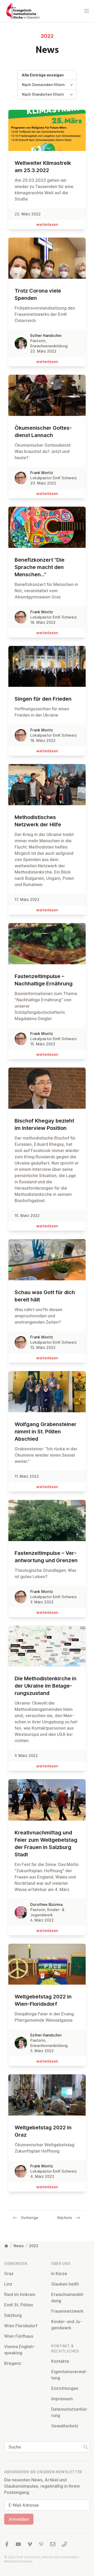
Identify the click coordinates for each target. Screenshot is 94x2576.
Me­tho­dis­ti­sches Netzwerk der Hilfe (38, 821)
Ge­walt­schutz (65, 2426)
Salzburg (13, 2315)
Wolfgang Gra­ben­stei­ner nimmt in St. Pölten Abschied (46, 1432)
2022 (34, 2246)
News (19, 2246)
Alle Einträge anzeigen (43, 75)
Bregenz (13, 2363)
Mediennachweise (18, 2561)
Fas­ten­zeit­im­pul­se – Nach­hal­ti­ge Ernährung (44, 980)
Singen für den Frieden (43, 699)
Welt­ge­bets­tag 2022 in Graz (43, 2131)
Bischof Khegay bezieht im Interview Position (44, 1124)
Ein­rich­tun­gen (65, 2388)
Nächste (65, 2218)
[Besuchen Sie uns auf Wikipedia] (41, 2544)
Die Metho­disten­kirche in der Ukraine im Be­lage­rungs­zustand (46, 1686)
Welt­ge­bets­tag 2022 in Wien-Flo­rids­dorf (43, 2000)
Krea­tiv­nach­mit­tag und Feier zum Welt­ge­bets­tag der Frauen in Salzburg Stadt (46, 1844)
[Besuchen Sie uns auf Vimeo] (30, 2544)
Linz (8, 2284)
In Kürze (59, 2274)
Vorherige (30, 2218)
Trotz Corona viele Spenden (38, 294)
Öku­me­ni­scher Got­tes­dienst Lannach (43, 432)
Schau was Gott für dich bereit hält (45, 1296)
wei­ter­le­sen (47, 224)
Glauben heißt (65, 2284)
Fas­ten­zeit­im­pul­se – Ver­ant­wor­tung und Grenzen (46, 1557)
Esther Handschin (46, 335)
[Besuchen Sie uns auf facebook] (7, 2544)
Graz (9, 2274)
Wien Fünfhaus (19, 2336)
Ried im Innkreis (20, 2294)
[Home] (6, 2246)
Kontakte (60, 2361)
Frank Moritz (42, 473)
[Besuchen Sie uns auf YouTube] (18, 2544)
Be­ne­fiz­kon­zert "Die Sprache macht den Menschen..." (40, 567)
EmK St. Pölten (19, 2305)
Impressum (62, 2399)
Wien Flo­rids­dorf (21, 2326)
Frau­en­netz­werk (67, 2311)
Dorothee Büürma (46, 1904)
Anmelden (19, 2519)
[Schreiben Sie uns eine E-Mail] (53, 2544)
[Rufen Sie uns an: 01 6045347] (64, 2544)
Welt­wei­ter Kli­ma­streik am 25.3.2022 (43, 167)
